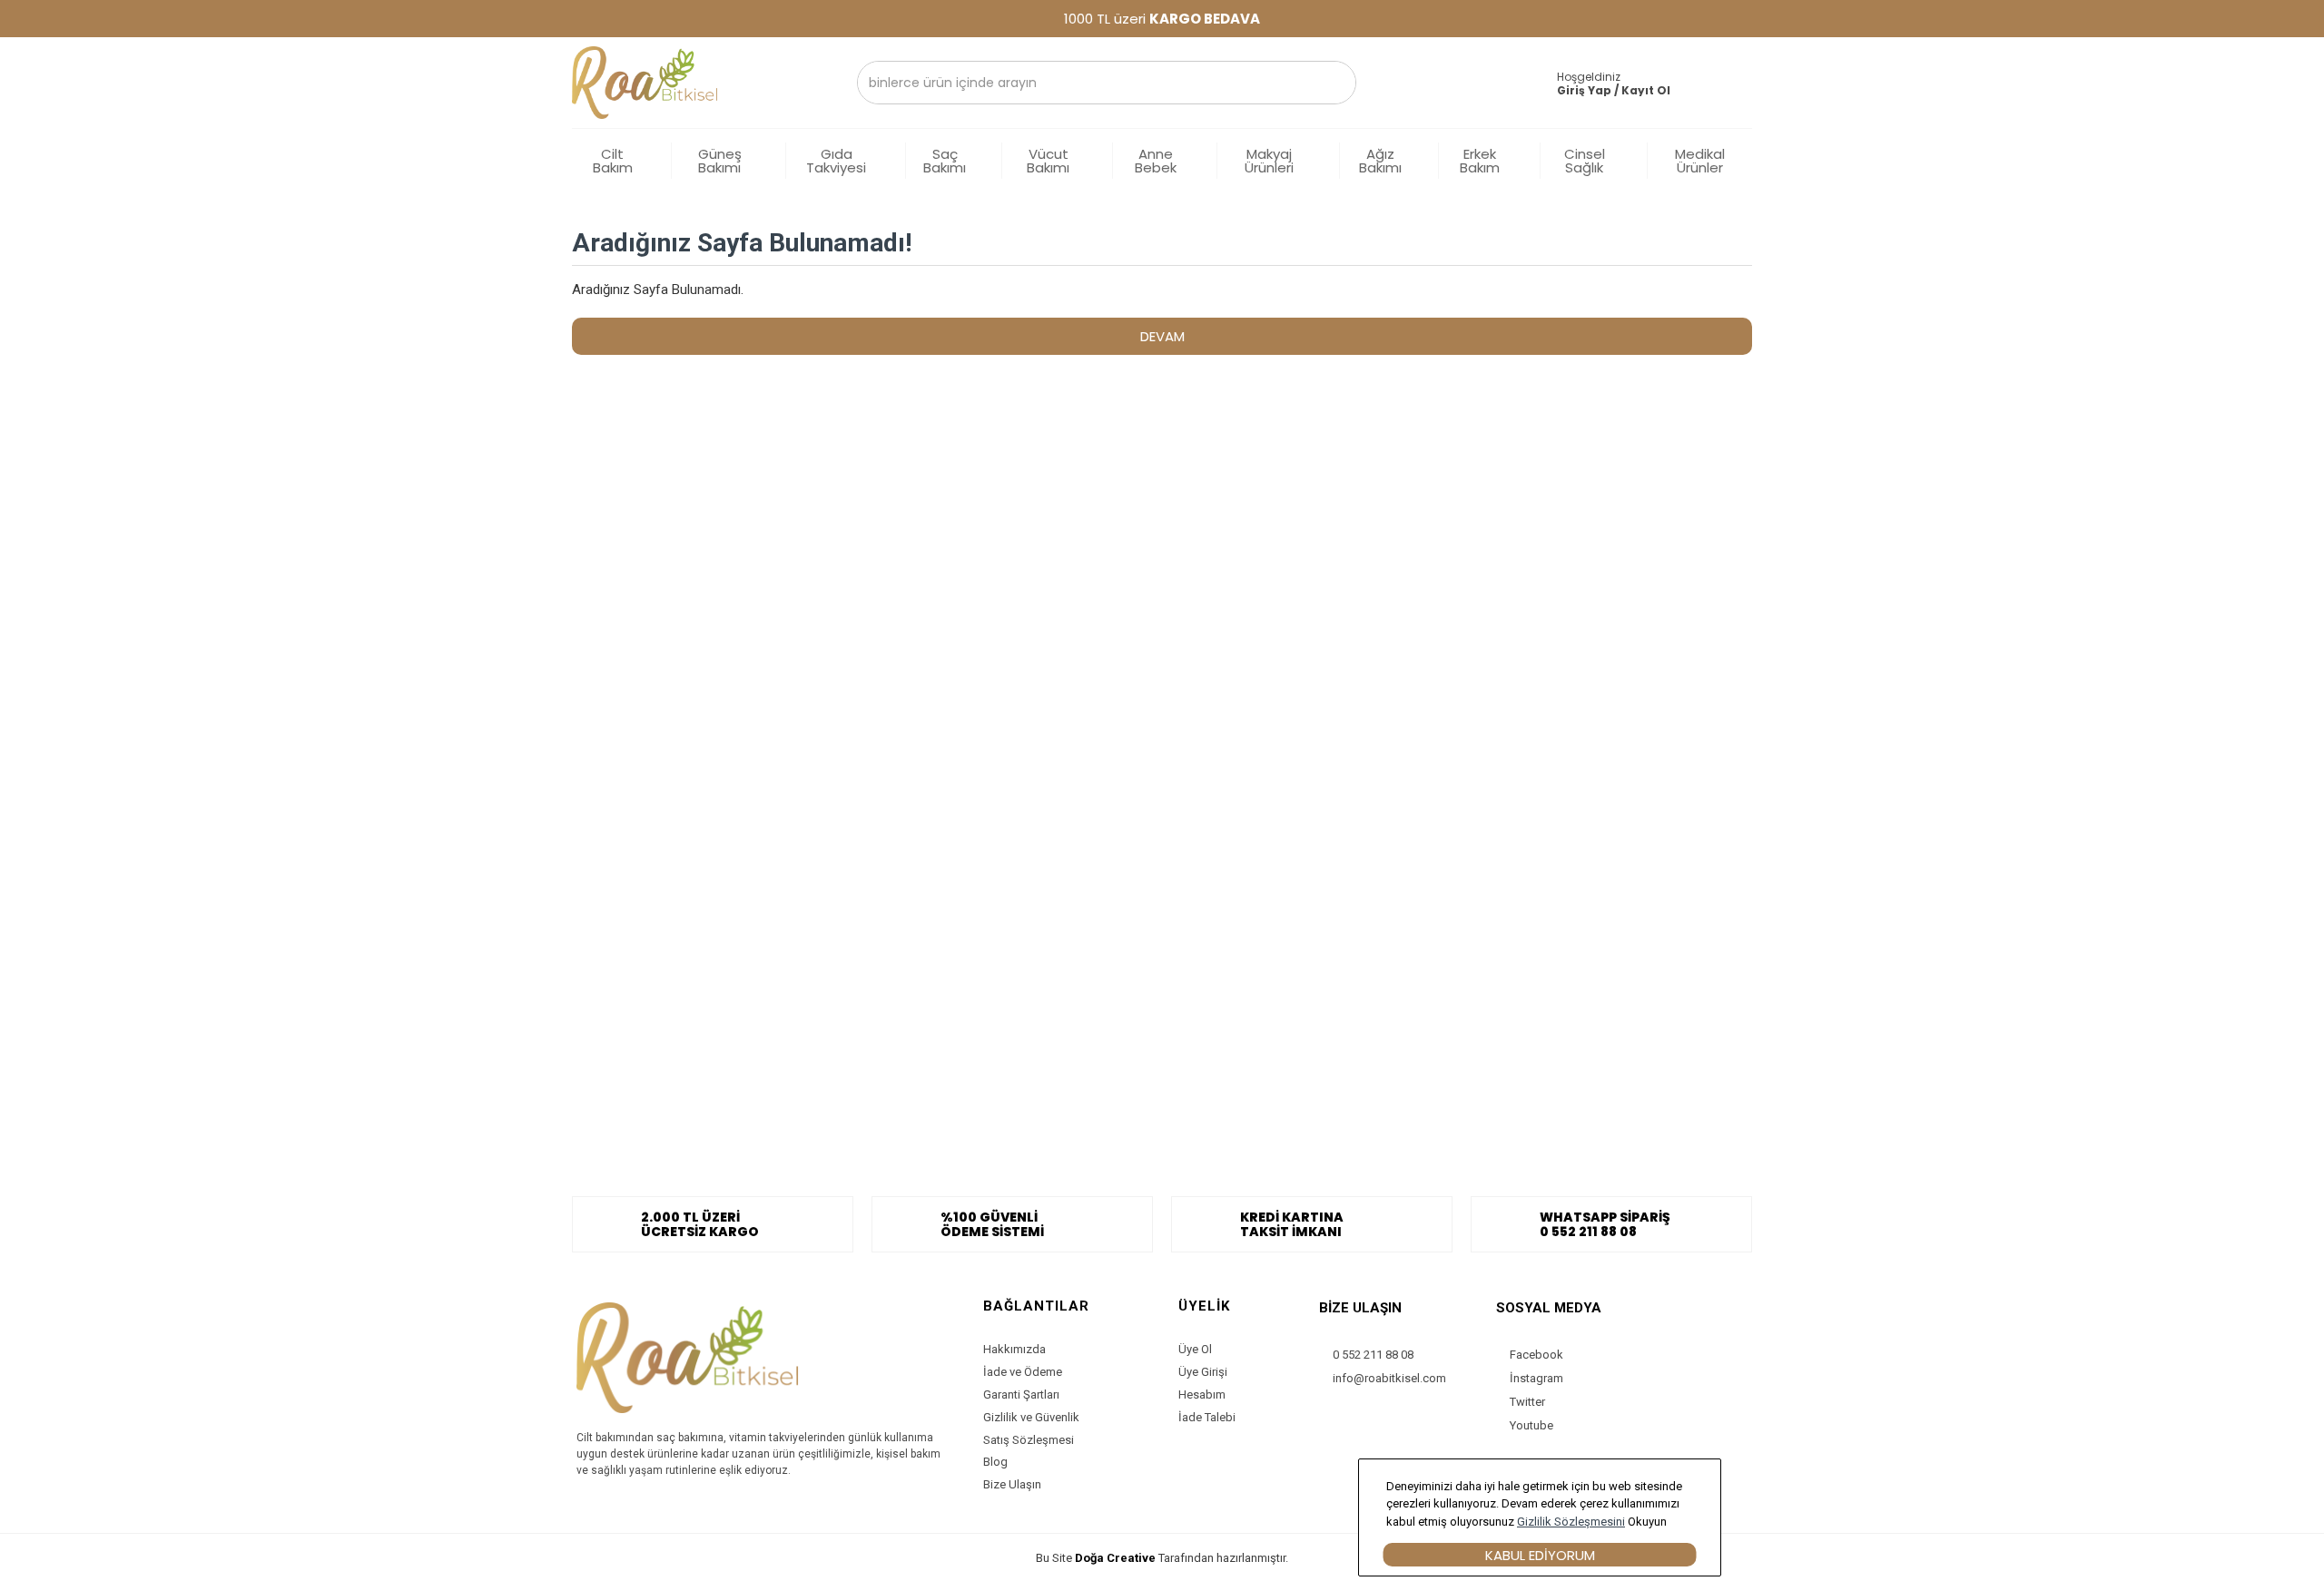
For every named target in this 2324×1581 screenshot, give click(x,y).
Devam (1162, 336)
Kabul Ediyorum (1540, 1555)
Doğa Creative (1115, 1558)
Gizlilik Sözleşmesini (1571, 1522)
